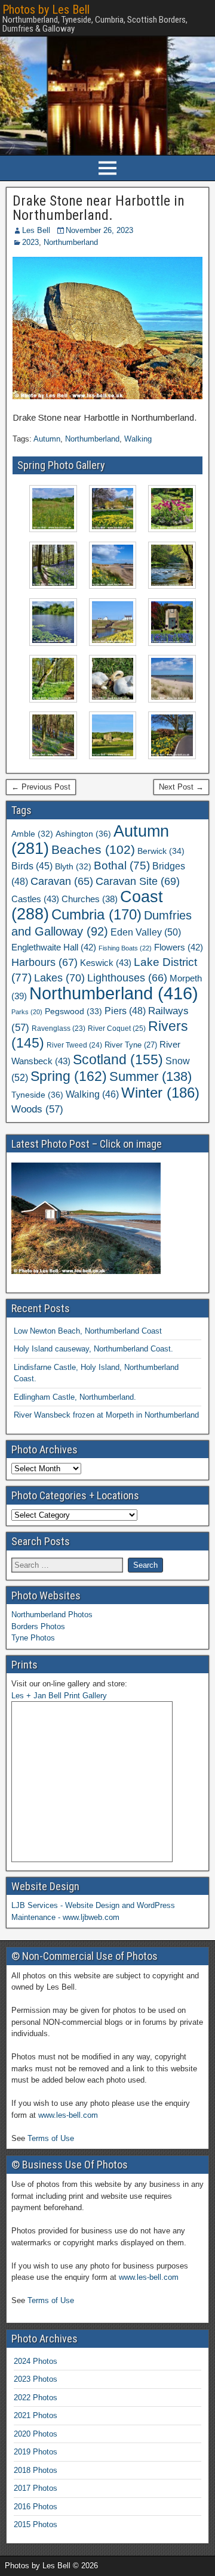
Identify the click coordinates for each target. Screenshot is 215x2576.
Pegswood (73, 1012)
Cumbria (96, 915)
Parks (27, 1012)
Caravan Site (138, 881)
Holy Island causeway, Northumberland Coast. (93, 1349)
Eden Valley (146, 932)
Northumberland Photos (52, 1615)
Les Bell (36, 230)
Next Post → (181, 787)
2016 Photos (36, 2507)
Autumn (47, 439)
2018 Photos (36, 2470)
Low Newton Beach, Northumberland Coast (88, 1331)
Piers (125, 1011)
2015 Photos (36, 2524)
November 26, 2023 (99, 230)
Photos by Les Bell (46, 10)
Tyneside (37, 1095)
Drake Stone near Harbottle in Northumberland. (99, 208)
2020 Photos (36, 2434)
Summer (150, 1076)
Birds (32, 866)
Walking (138, 439)
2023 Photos (36, 2379)
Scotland (118, 1059)
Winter (160, 1093)
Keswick (106, 963)
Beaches (93, 849)
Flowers (179, 947)
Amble (32, 834)
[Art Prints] (92, 1782)
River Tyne (131, 1045)
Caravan (62, 881)
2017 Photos (36, 2488)
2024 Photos (36, 2361)
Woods (37, 1109)
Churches (90, 899)
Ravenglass (59, 1028)
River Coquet (117, 1028)
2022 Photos (36, 2398)
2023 (30, 242)
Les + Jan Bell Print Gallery (59, 1696)
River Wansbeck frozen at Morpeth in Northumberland (106, 1415)
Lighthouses (127, 978)
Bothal (122, 866)
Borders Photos (38, 1626)
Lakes (59, 978)
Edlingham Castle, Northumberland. (75, 1397)
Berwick (161, 851)
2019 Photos (36, 2452)
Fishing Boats (125, 948)
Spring (69, 1076)
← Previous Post (41, 787)
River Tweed (74, 1045)
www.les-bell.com (68, 2115)
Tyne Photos (33, 1638)
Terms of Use (51, 2138)
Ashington (83, 834)
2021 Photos (36, 2415)
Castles (35, 899)
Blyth (73, 867)
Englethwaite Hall (54, 947)
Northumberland (71, 242)
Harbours (44, 962)
